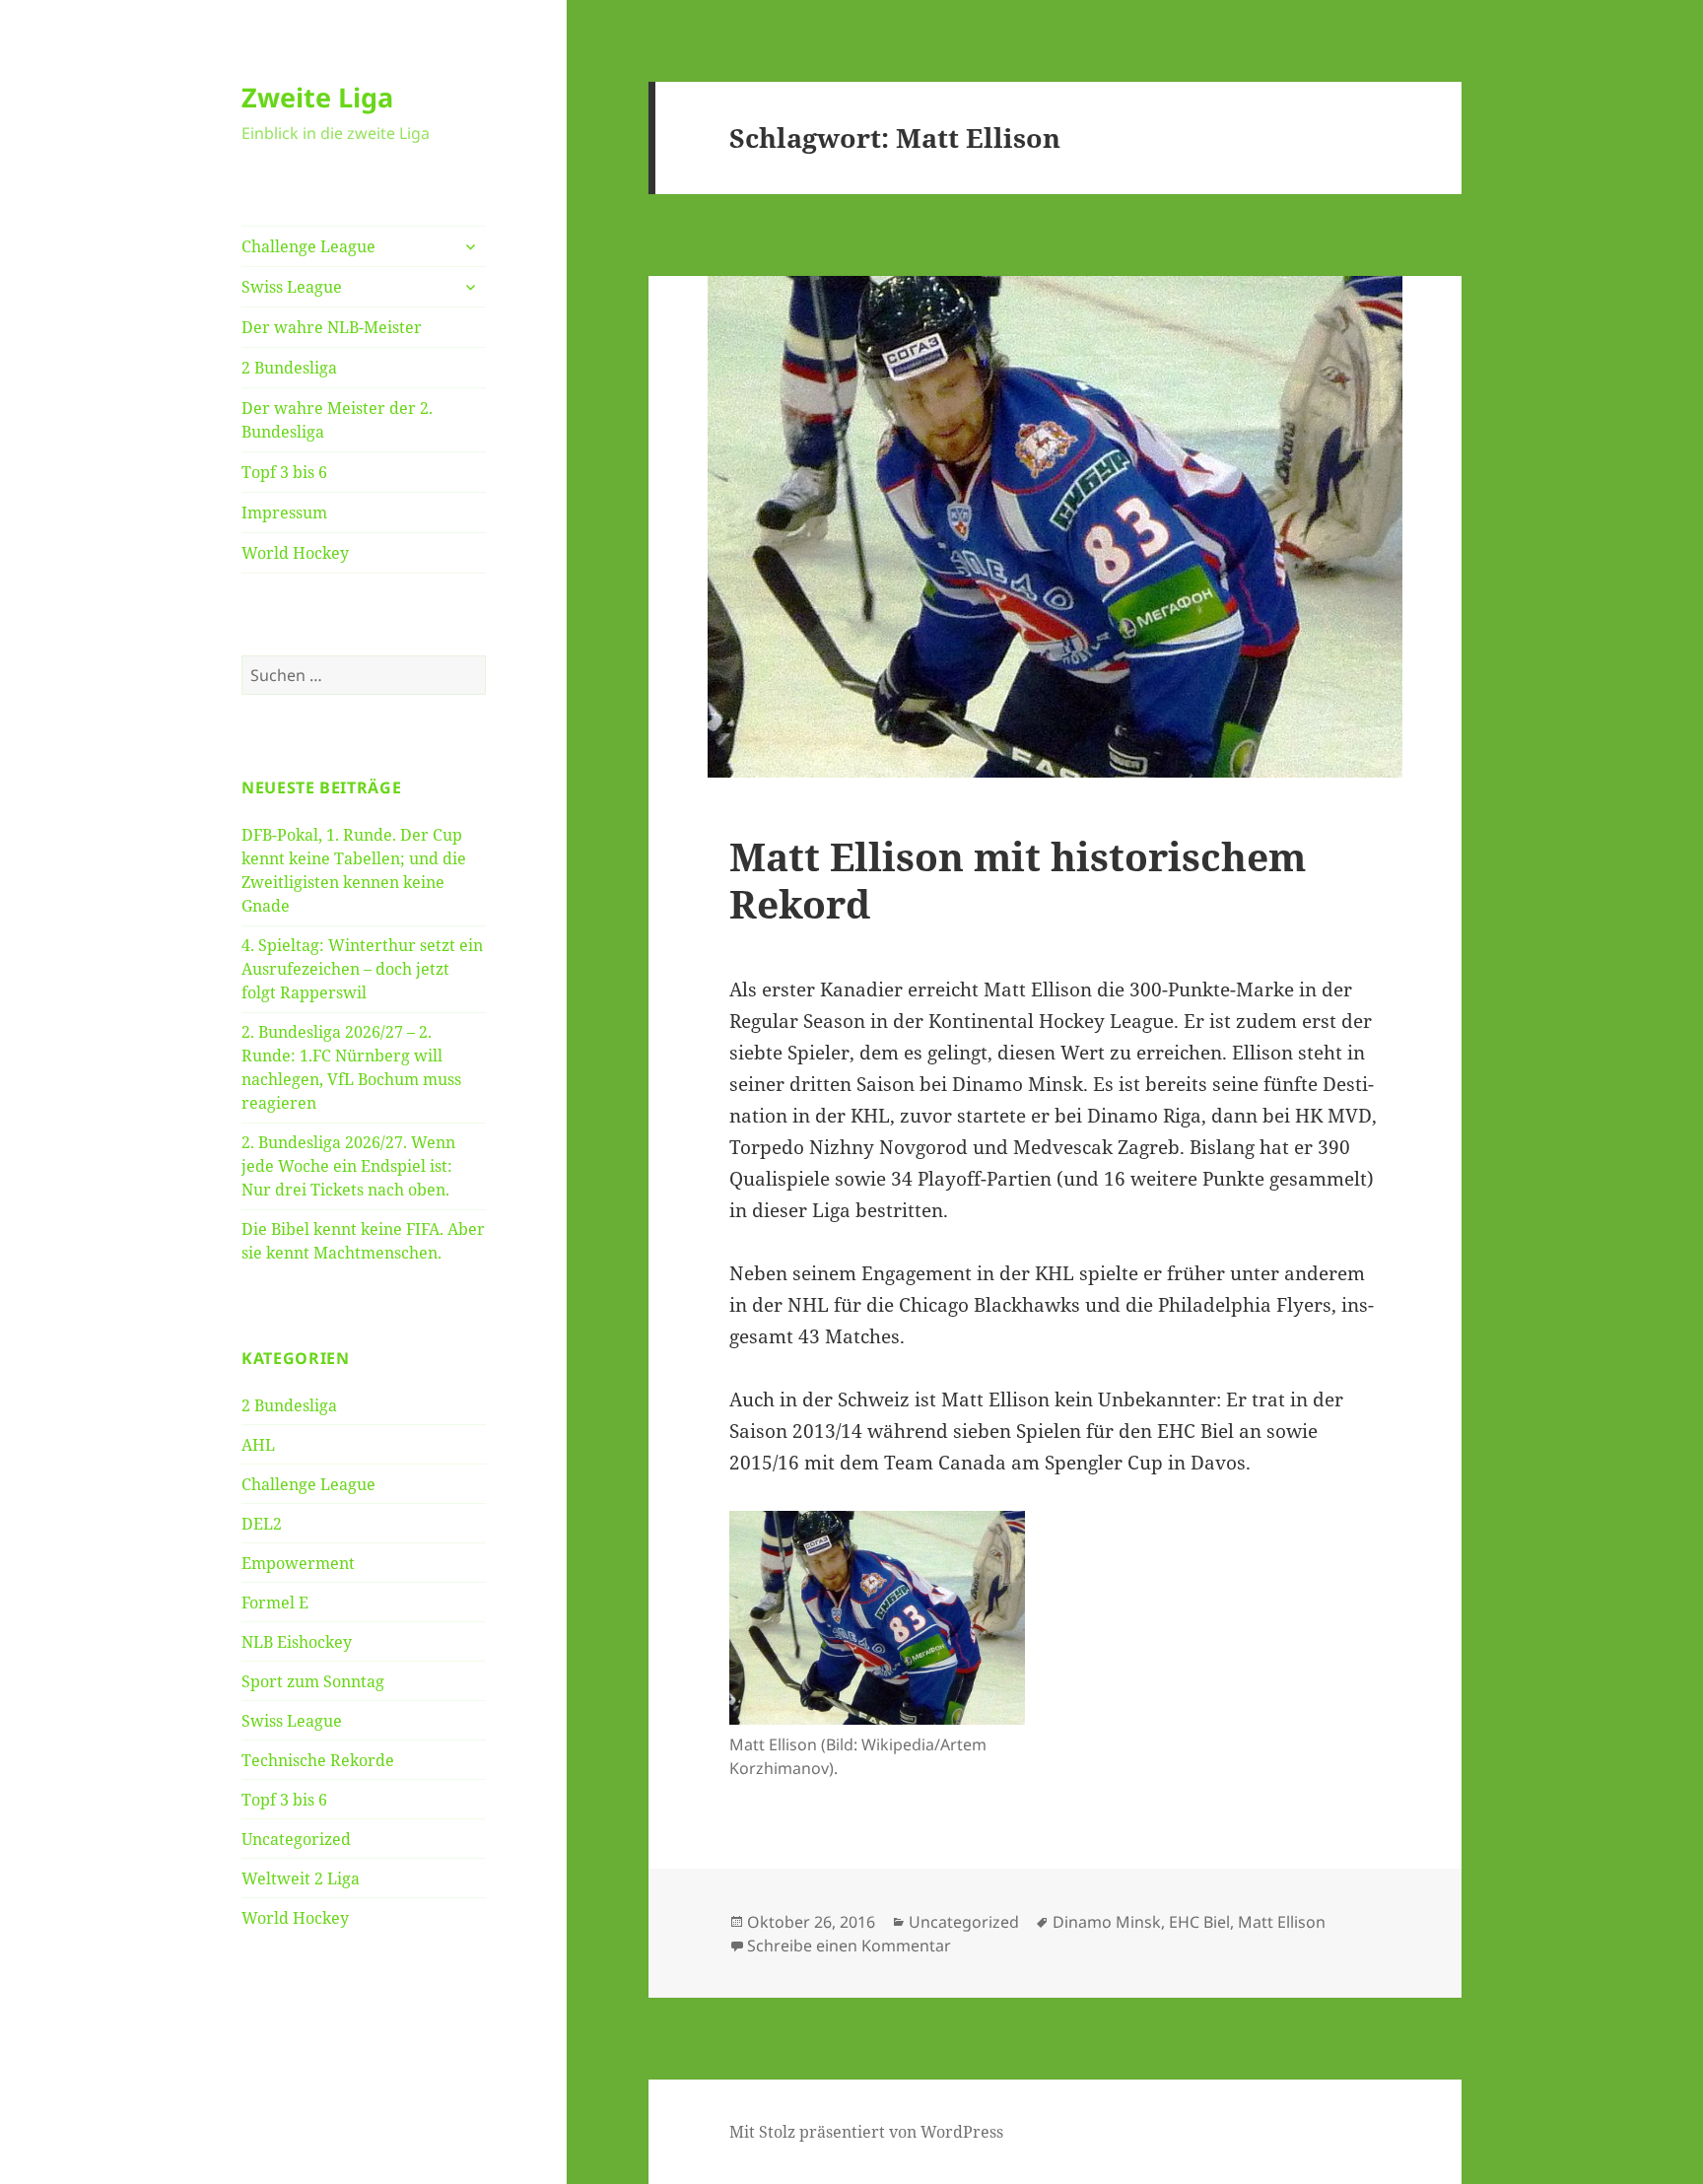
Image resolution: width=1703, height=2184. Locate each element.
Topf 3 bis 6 (284, 472)
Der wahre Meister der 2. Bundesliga (337, 420)
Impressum (284, 512)
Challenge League (308, 246)
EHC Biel (1199, 1922)
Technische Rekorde (318, 1760)
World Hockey (295, 553)
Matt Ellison (1282, 1922)
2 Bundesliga (289, 368)
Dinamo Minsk (1107, 1922)
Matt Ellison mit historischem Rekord (1018, 880)
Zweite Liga (317, 97)
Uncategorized (296, 1839)
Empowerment (298, 1563)
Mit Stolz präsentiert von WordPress (866, 2132)
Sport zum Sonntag (313, 1681)
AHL (258, 1445)
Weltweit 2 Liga (301, 1878)
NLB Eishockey (297, 1642)
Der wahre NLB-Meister (332, 327)
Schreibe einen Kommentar (849, 1945)
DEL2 (262, 1524)
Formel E (275, 1603)
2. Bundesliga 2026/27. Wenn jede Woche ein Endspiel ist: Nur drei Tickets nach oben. (348, 1166)
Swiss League (292, 287)
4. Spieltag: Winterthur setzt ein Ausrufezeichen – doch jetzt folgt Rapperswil (362, 969)
